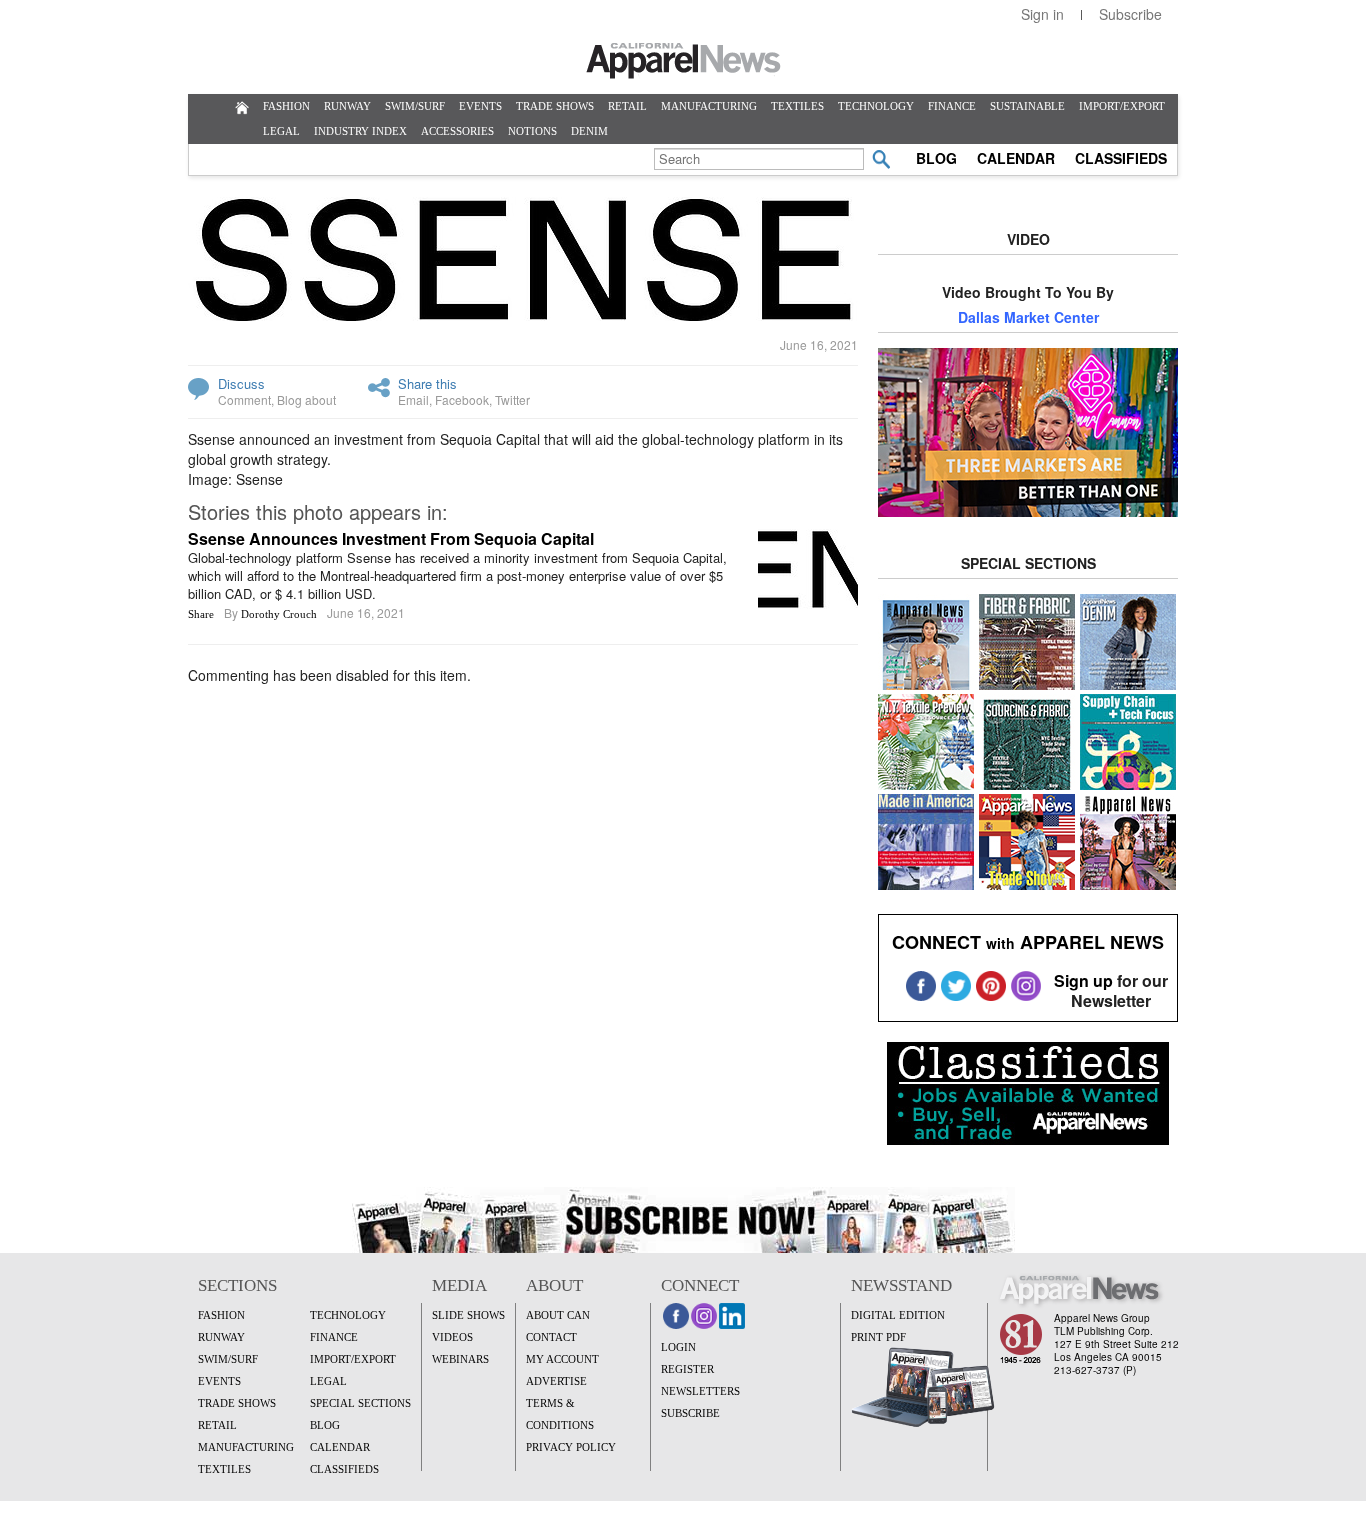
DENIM (589, 131)
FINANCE (952, 106)
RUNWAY (347, 106)
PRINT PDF (878, 1337)
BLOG (936, 158)
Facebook (462, 399)
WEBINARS (460, 1359)
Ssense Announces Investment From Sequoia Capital (391, 538)
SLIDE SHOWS (468, 1315)
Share (201, 614)
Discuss (241, 383)
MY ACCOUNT (562, 1359)
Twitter (512, 399)
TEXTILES (797, 106)
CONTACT (551, 1337)
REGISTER (687, 1369)
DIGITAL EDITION (898, 1315)
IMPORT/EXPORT (1122, 106)
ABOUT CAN (558, 1315)
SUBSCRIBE (690, 1413)
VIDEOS (452, 1337)
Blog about (306, 399)
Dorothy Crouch (279, 614)
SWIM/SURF (415, 106)
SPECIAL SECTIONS (360, 1403)
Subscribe (1130, 14)
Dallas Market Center (1028, 317)
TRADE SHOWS (555, 106)
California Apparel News (683, 61)
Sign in (1042, 14)
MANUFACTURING (709, 106)
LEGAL (281, 131)
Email (413, 399)
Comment (244, 399)
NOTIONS (532, 131)
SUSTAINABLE (1027, 106)
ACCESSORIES (457, 131)
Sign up (1083, 980)
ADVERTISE (556, 1381)
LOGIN (678, 1347)
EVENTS (480, 106)
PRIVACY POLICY (571, 1447)
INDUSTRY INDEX (360, 131)
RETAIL (627, 106)
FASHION (286, 106)
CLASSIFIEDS (1121, 158)
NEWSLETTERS (700, 1391)
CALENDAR (1016, 158)
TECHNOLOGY (876, 106)
